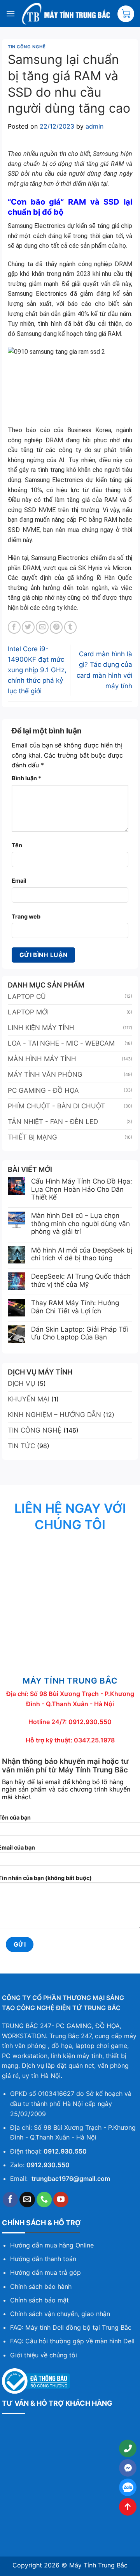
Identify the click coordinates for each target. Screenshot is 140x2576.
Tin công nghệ (27, 47)
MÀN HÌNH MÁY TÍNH (42, 1059)
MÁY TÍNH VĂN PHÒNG (45, 1074)
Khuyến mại (29, 1399)
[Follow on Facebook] (10, 2200)
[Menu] (10, 13)
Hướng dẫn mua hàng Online (52, 2245)
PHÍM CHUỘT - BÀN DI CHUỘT (56, 1106)
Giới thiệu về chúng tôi (44, 2355)
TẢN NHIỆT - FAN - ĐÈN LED (53, 1122)
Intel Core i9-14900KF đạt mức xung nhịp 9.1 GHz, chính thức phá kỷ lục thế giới (37, 670)
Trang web (26, 916)
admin (94, 126)
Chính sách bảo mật (39, 2300)
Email (19, 881)
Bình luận (26, 778)
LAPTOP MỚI (28, 1012)
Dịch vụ (22, 1383)
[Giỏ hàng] (126, 14)
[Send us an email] (27, 2200)
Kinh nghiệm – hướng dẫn (54, 1415)
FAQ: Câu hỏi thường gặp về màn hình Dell (72, 2341)
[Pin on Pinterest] (56, 627)
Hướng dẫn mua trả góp (45, 2272)
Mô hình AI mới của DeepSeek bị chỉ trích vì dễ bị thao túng (82, 1254)
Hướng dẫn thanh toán (43, 2259)
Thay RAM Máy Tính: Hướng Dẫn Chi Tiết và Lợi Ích (75, 1307)
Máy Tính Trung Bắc (98, 2565)
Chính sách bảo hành (41, 2286)
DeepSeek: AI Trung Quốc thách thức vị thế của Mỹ (81, 1280)
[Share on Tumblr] (71, 627)
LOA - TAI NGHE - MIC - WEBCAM (61, 1043)
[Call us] (44, 2200)
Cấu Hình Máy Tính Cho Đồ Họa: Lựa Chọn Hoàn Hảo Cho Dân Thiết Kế (82, 1189)
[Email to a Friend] (42, 627)
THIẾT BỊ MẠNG (32, 1137)
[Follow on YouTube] (61, 2200)
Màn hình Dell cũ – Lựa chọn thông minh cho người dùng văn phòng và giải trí (80, 1224)
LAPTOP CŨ (27, 996)
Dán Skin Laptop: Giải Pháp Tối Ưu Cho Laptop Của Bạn (80, 1333)
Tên (17, 845)
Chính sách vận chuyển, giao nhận (60, 2314)
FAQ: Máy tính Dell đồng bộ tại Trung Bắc (71, 2327)
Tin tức (21, 1446)
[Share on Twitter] (28, 627)
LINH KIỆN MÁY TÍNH (41, 1028)
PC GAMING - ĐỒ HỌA (43, 1090)
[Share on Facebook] (14, 627)
